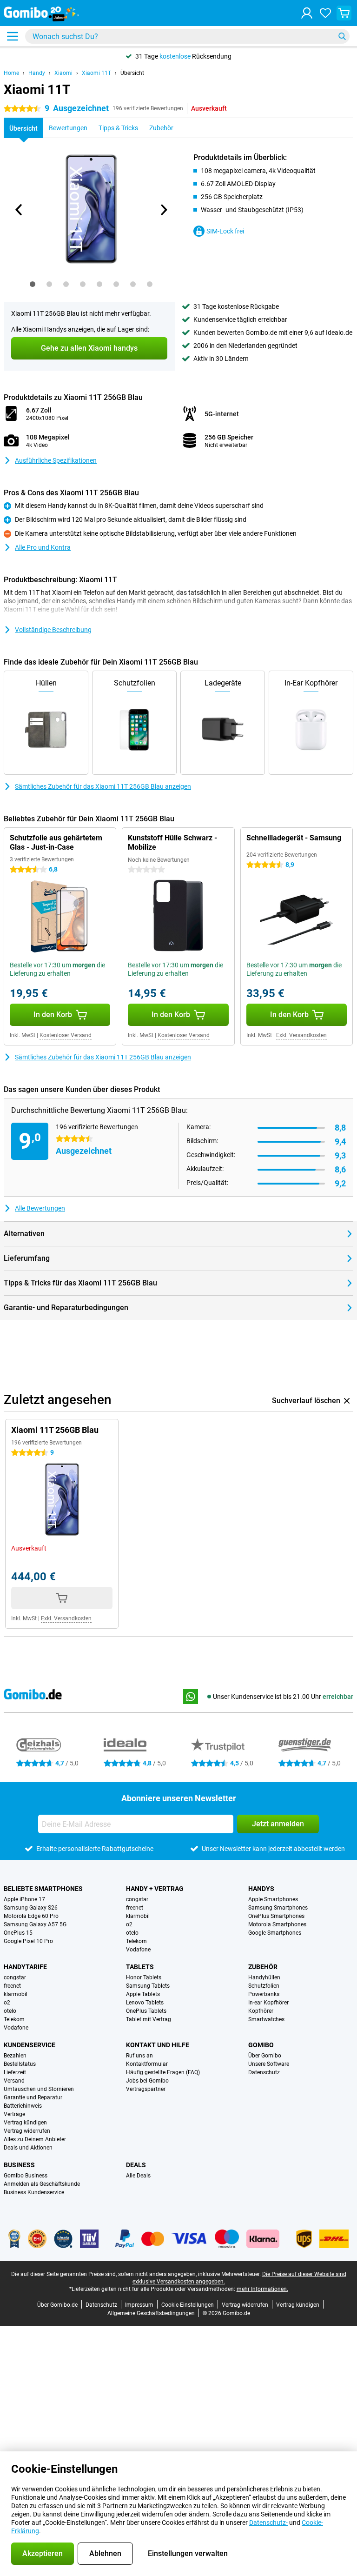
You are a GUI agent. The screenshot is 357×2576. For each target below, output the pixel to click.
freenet (135, 1908)
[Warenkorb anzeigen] (344, 13)
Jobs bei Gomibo (147, 2081)
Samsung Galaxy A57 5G (35, 1924)
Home (11, 73)
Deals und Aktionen (28, 2148)
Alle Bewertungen (40, 1208)
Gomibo (261, 2045)
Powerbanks (264, 1994)
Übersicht (132, 73)
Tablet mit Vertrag (149, 2019)
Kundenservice (30, 2045)
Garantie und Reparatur (33, 2097)
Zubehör (263, 1967)
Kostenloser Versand (66, 1035)
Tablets (140, 1967)
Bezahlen (15, 2056)
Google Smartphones (275, 1933)
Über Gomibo (265, 2056)
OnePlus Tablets (146, 2011)
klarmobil (138, 1916)
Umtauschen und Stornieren (39, 2089)
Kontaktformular (147, 2064)
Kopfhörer (261, 2011)
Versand (14, 2081)
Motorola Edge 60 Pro (31, 1916)
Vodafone (138, 1950)
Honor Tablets (144, 1977)
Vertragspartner (146, 2089)
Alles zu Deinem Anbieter (35, 2139)
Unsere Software (269, 2064)
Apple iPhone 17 (24, 1899)
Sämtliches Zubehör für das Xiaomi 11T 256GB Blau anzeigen (103, 786)
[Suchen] (342, 36)
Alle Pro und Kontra (43, 547)
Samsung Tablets (148, 1986)
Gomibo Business (26, 2176)
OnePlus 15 (18, 1933)
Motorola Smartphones (277, 1924)
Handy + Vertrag (155, 1889)
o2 (129, 1924)
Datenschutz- (268, 2523)
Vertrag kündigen (25, 2123)
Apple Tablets (143, 1994)
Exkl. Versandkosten (301, 1035)
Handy (37, 73)
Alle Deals (138, 2176)
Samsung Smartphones (278, 1908)
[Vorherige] (19, 210)
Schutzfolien (264, 1986)
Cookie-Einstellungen (188, 2305)
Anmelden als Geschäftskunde (42, 2184)
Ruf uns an (139, 2056)
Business (19, 2165)
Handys (261, 1889)
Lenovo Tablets (145, 2003)
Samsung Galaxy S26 (31, 1908)
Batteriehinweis (23, 2106)
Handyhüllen (264, 1977)
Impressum (139, 2305)
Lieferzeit (15, 2072)
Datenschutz (264, 2072)
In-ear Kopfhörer (268, 2003)
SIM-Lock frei (225, 231)
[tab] (33, 284)
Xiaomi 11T (96, 73)
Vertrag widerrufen (27, 2131)
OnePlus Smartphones (276, 1916)
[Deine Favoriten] (325, 13)
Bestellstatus (20, 2064)
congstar (137, 1899)
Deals (136, 2165)
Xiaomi (63, 73)
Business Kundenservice (34, 2192)
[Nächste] (163, 210)
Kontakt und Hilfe (158, 2045)
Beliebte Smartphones (43, 1889)
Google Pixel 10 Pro (28, 1941)
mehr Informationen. (262, 2289)
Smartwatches (266, 2019)
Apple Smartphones (273, 1899)
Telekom (136, 1941)
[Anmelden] (307, 13)
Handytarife (25, 1967)
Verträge (14, 2114)
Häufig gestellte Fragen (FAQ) (163, 2072)
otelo (132, 1933)
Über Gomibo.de (57, 2305)
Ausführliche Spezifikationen (56, 460)
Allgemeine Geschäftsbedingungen (151, 2313)
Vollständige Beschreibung (53, 630)
